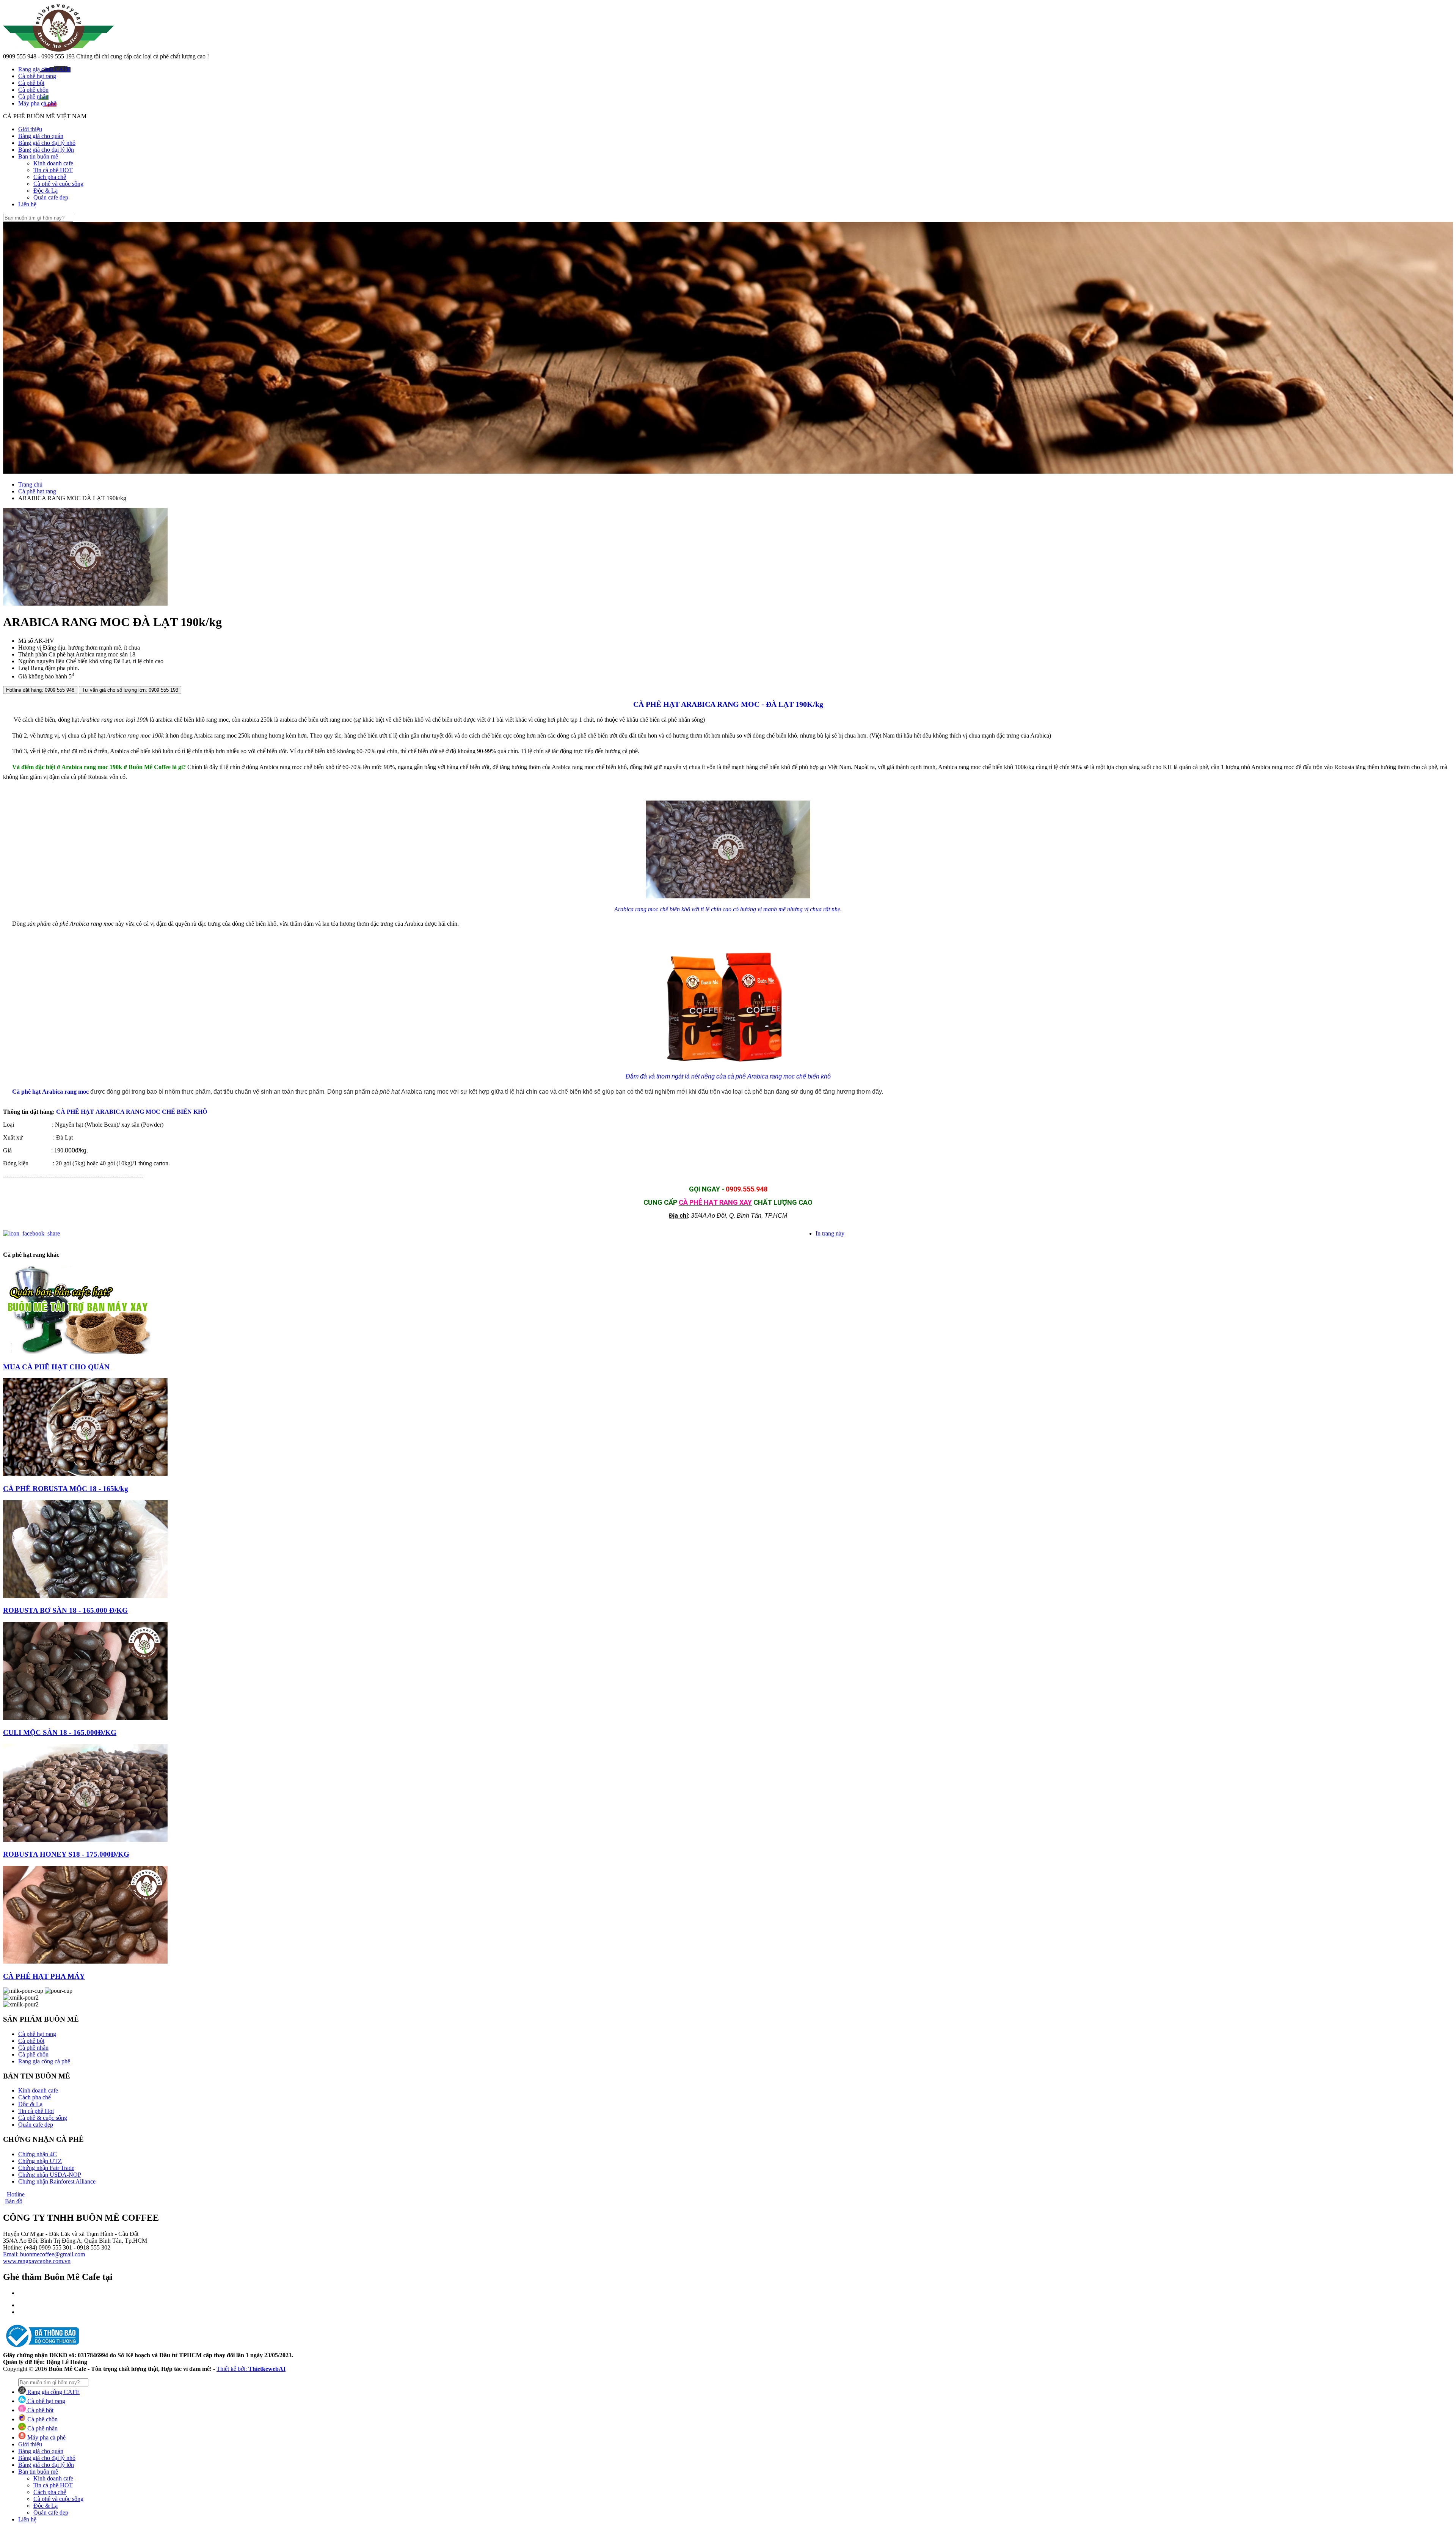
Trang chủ (30, 484)
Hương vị (30, 648)
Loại (24, 668)
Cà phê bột (31, 2041)
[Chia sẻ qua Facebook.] (31, 1233)
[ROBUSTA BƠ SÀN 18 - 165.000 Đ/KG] (85, 1596)
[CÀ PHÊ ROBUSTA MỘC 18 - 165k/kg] (85, 1474)
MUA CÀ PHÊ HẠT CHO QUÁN (56, 1367)
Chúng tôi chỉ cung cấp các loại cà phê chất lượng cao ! (143, 56)
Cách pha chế (50, 177)
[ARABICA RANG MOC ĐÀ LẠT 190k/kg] (85, 604)
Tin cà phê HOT (53, 170)
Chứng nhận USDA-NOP (50, 2175)
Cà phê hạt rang (37, 491)
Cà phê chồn (33, 2054)
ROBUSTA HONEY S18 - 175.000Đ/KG (66, 1854)
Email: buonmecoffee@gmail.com (44, 2254)
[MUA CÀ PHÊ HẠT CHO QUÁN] (77, 1352)
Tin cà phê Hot (36, 2111)
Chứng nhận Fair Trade (46, 2168)
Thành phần (33, 654)
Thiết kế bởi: (251, 2369)
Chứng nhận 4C (38, 2154)
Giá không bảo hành (43, 676)
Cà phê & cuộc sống (43, 2118)
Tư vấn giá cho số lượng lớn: (130, 690)
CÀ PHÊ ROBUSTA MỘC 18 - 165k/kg (66, 1489)
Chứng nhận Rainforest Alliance (57, 2181)
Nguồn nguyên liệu (41, 661)
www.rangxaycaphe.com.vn (37, 2261)
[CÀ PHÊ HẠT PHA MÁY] (85, 1962)
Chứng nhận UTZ (40, 2161)
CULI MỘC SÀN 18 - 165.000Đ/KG (60, 1732)
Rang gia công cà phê (44, 2061)
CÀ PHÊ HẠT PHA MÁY (44, 1976)
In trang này (830, 1233)
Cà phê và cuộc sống (58, 184)
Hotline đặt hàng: (40, 690)
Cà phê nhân (33, 2048)
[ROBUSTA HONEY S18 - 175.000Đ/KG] (85, 1840)
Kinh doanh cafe (53, 163)
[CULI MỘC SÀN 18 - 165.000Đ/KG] (85, 1718)
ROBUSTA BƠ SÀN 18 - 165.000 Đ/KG (65, 1610)
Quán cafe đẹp (51, 197)
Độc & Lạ (45, 191)
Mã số (26, 641)
